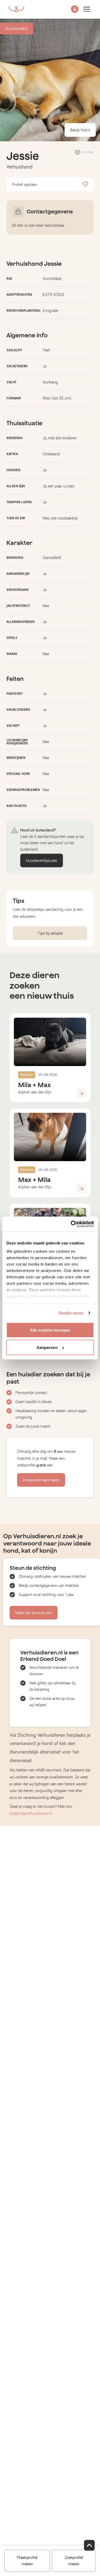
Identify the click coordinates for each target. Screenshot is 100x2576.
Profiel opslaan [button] (25, 185)
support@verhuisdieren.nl (31, 1813)
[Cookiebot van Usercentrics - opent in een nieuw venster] (71, 1224)
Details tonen (71, 1313)
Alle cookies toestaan (50, 1330)
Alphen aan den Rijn (35, 1092)
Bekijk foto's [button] (80, 130)
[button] (75, 9)
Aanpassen (47, 1347)
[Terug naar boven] (89, 2545)
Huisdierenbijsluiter (42, 861)
